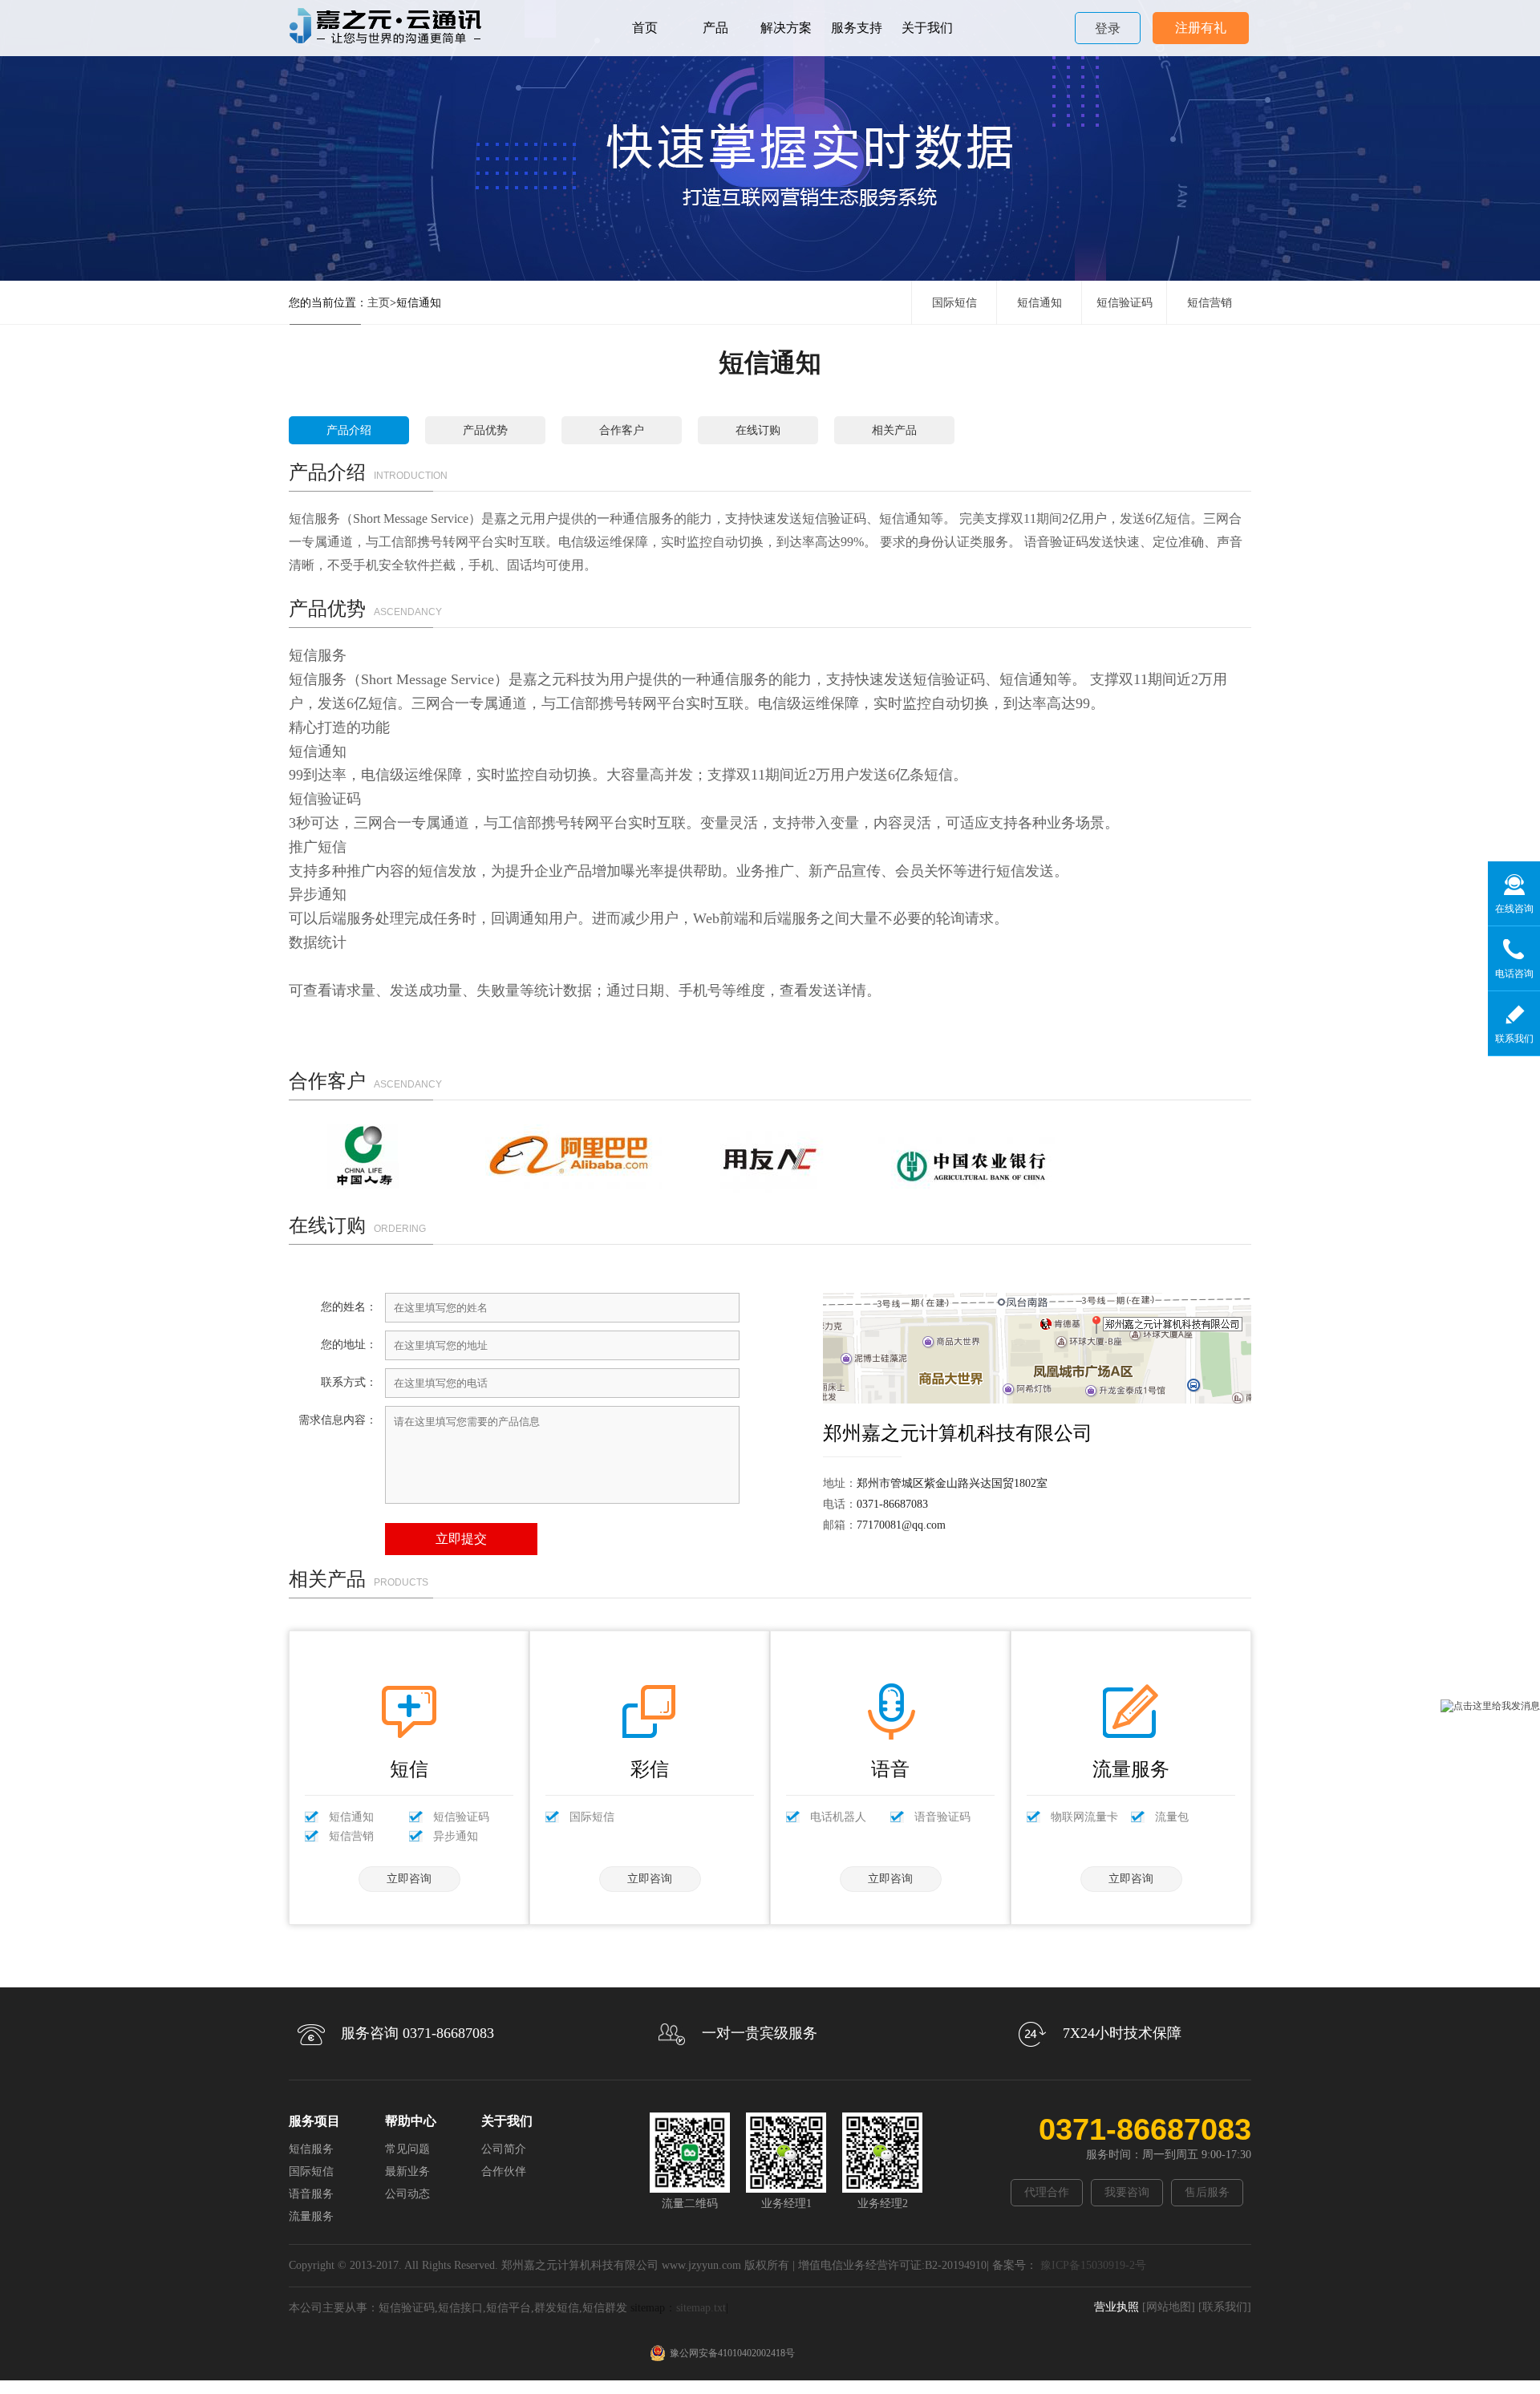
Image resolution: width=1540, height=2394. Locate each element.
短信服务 (311, 2149)
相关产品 (894, 430)
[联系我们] (1225, 2307)
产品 (715, 28)
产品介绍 (349, 430)
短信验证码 (1125, 303)
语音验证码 (942, 1817)
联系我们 (1514, 1039)
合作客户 (622, 430)
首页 (645, 28)
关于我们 (927, 28)
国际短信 (954, 303)
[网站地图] (1169, 2307)
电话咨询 (1514, 974)
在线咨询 (1514, 909)
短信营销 (1210, 303)
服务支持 (857, 28)
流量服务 (311, 2216)
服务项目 (314, 2121)
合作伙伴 (504, 2171)
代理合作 (1047, 2192)
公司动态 (407, 2194)
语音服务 (311, 2194)
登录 (1108, 28)
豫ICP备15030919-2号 (1092, 2265)
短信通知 (1039, 303)
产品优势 (485, 430)
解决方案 (786, 28)
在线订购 (758, 430)
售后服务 (1207, 2192)
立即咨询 (409, 1879)
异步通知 (456, 1836)
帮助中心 (411, 2121)
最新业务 (407, 2171)
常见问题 (407, 2149)
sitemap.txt (701, 2308)
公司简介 (504, 2149)
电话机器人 (838, 1817)
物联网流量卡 (1084, 1817)
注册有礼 (1201, 28)
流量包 (1172, 1817)
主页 (379, 303)
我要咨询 (1127, 2192)
